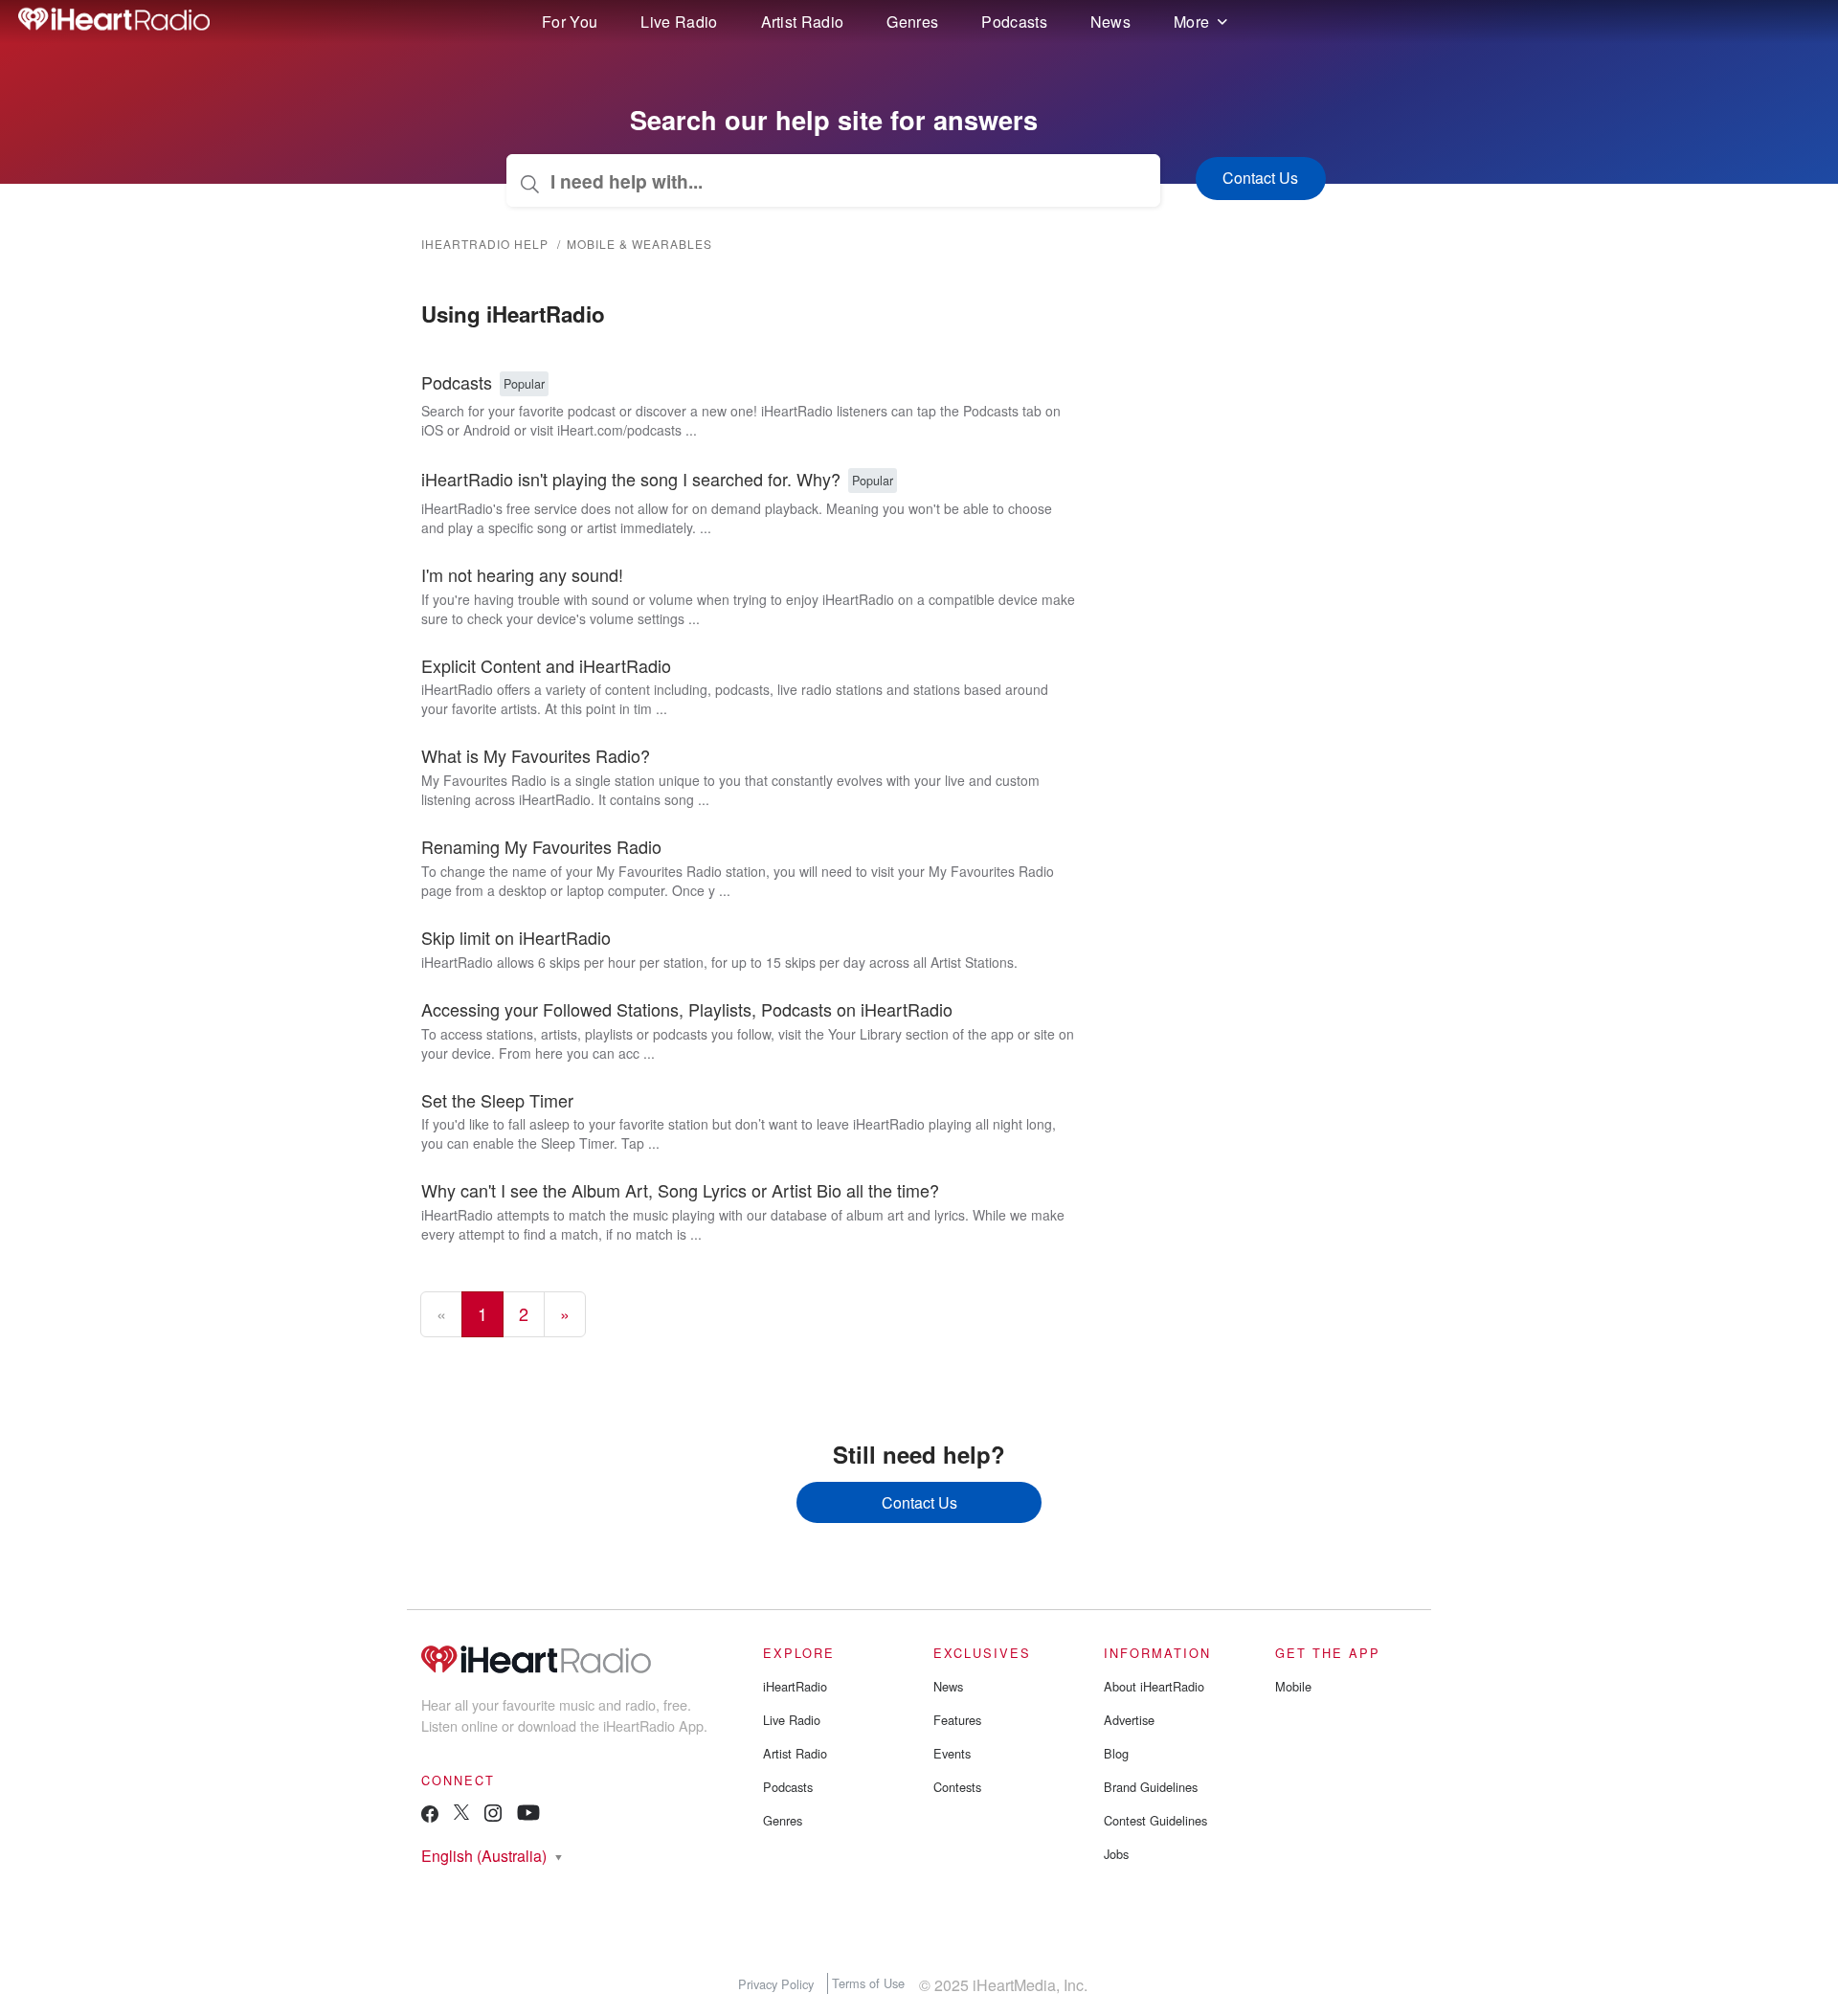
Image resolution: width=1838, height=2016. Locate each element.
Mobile (1293, 1686)
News (1110, 22)
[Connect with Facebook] (430, 1818)
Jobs (1116, 1854)
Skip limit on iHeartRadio (516, 937)
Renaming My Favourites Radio (541, 846)
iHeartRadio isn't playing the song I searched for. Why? (631, 479)
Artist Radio (803, 22)
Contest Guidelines (1155, 1820)
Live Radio (679, 22)
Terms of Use (868, 1983)
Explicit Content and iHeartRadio (546, 665)
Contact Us (919, 1502)
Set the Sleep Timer (497, 1100)
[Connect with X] (461, 1814)
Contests (957, 1787)
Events (952, 1753)
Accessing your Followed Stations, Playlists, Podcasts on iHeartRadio (687, 1009)
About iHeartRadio (1154, 1686)
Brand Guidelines (1151, 1787)
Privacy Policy (776, 1983)
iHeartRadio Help (485, 244)
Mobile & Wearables (639, 244)
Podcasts (1014, 22)
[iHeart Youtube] (528, 1815)
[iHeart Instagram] (493, 1816)
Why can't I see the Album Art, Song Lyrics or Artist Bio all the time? (680, 1190)
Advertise (1129, 1720)
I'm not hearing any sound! (522, 574)
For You (570, 22)
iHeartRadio (795, 1686)
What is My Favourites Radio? (536, 755)
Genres (912, 22)
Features (957, 1720)
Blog (1116, 1753)
